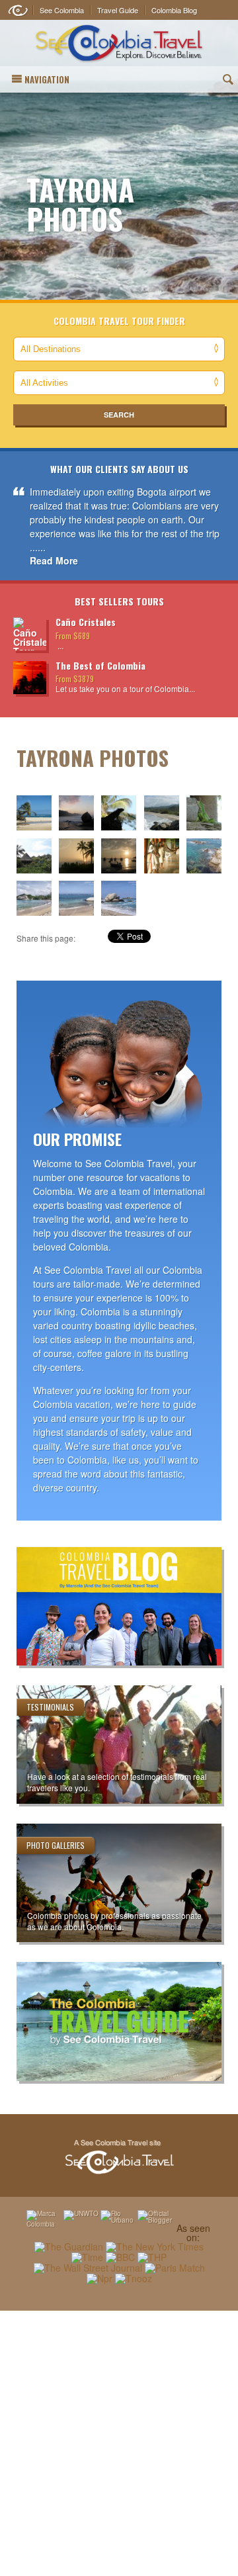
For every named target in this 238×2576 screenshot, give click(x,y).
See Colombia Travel (119, 2157)
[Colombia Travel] (119, 43)
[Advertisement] (119, 2443)
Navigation (47, 79)
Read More (54, 560)
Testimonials (50, 1707)
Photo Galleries (56, 1845)
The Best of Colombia (100, 665)
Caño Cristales (86, 622)
